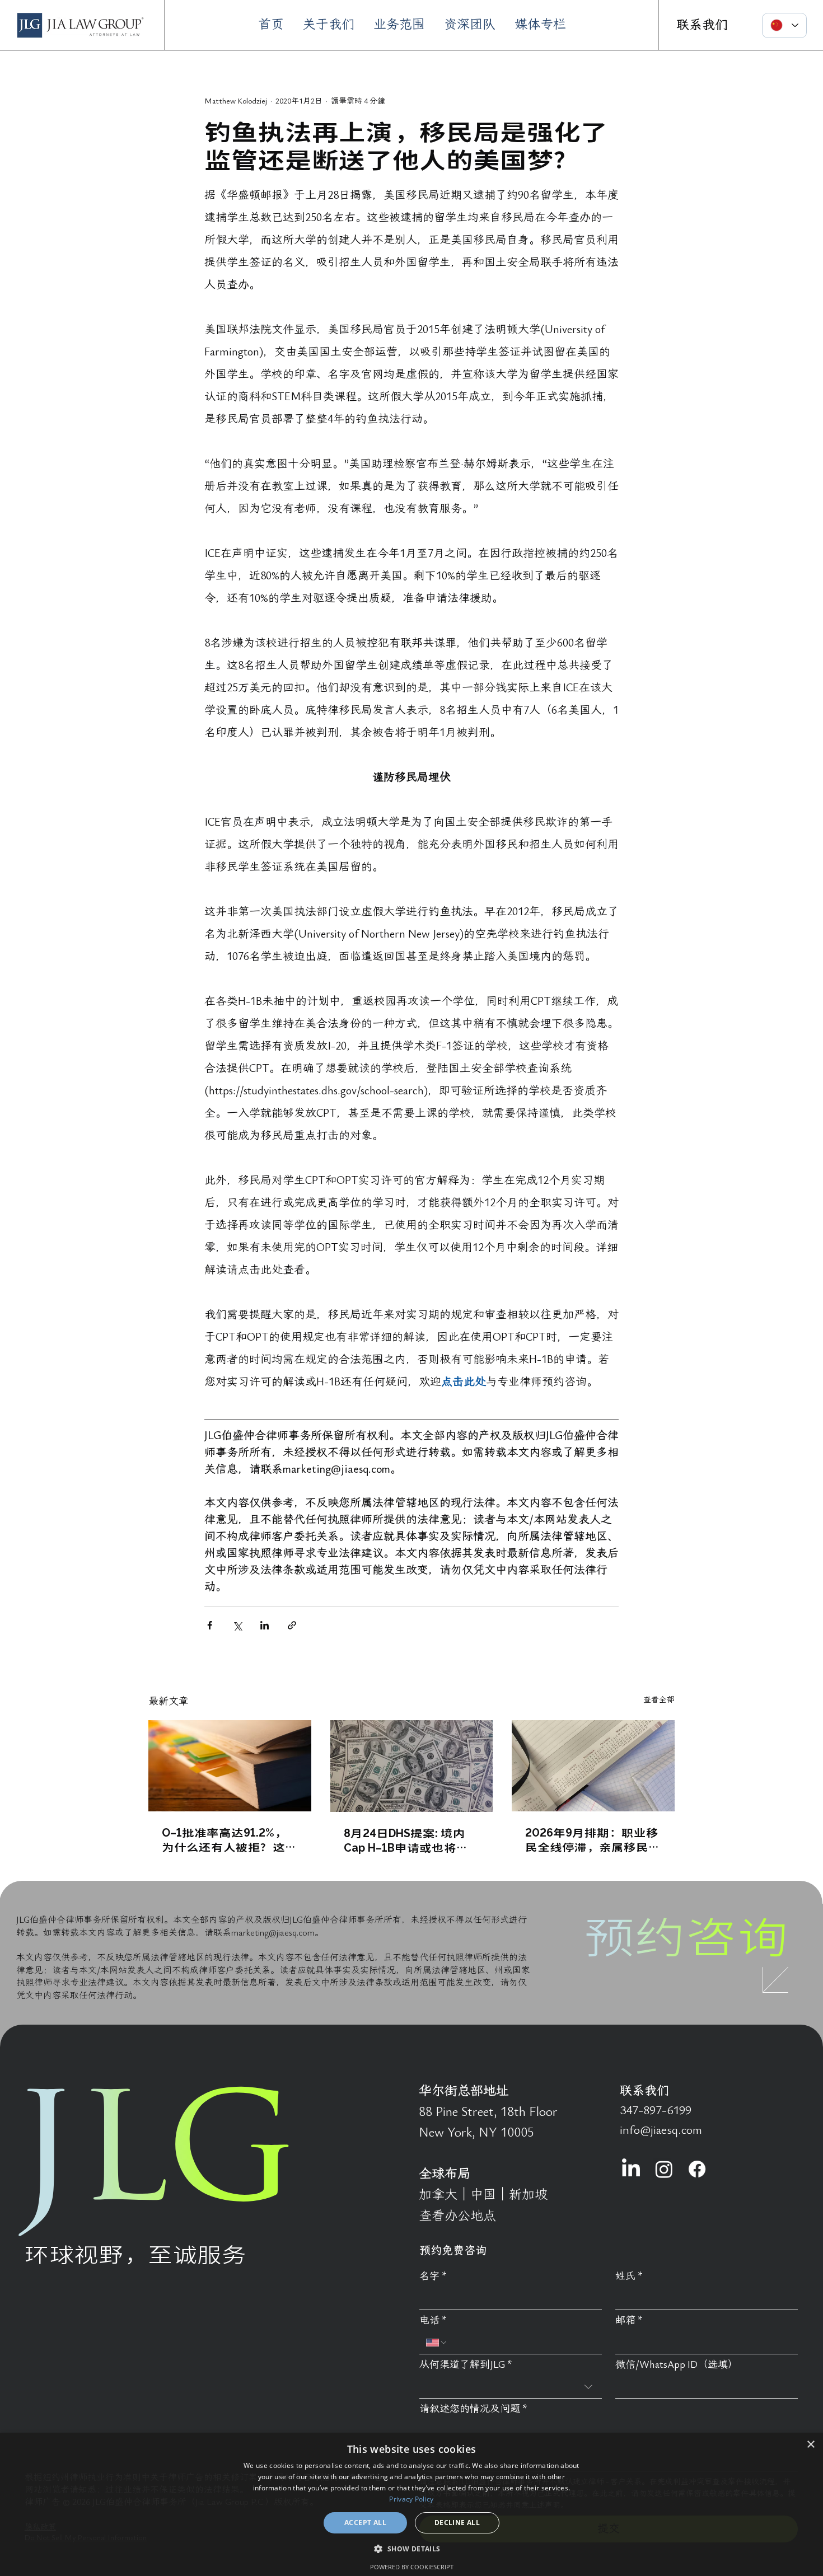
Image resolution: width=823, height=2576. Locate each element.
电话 (433, 2320)
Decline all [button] (457, 2523)
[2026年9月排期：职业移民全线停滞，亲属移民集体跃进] (593, 1766)
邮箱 (629, 2320)
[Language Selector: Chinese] (784, 25)
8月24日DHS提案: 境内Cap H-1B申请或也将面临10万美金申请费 (406, 1840)
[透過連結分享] (292, 1625)
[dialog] (411, 2504)
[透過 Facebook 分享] (210, 1625)
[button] (411, 2548)
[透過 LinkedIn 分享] (265, 1625)
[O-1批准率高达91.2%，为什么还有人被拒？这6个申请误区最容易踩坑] (230, 1766)
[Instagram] (664, 2169)
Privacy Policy (411, 2499)
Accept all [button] (365, 2523)
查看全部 (659, 1700)
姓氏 (629, 2276)
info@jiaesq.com (661, 2130)
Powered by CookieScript (412, 2567)
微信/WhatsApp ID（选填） (677, 2365)
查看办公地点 (457, 2216)
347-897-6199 (656, 2110)
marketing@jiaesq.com (273, 1933)
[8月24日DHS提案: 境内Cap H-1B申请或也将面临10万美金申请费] (412, 1766)
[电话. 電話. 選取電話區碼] (437, 2343)
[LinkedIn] (631, 2169)
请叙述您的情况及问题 (473, 2409)
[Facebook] (697, 2169)
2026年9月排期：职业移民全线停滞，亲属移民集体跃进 (593, 1839)
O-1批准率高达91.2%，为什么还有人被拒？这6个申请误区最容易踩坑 (227, 1839)
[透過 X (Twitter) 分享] (237, 1625)
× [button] (810, 2445)
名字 (433, 2276)
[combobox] (511, 2387)
